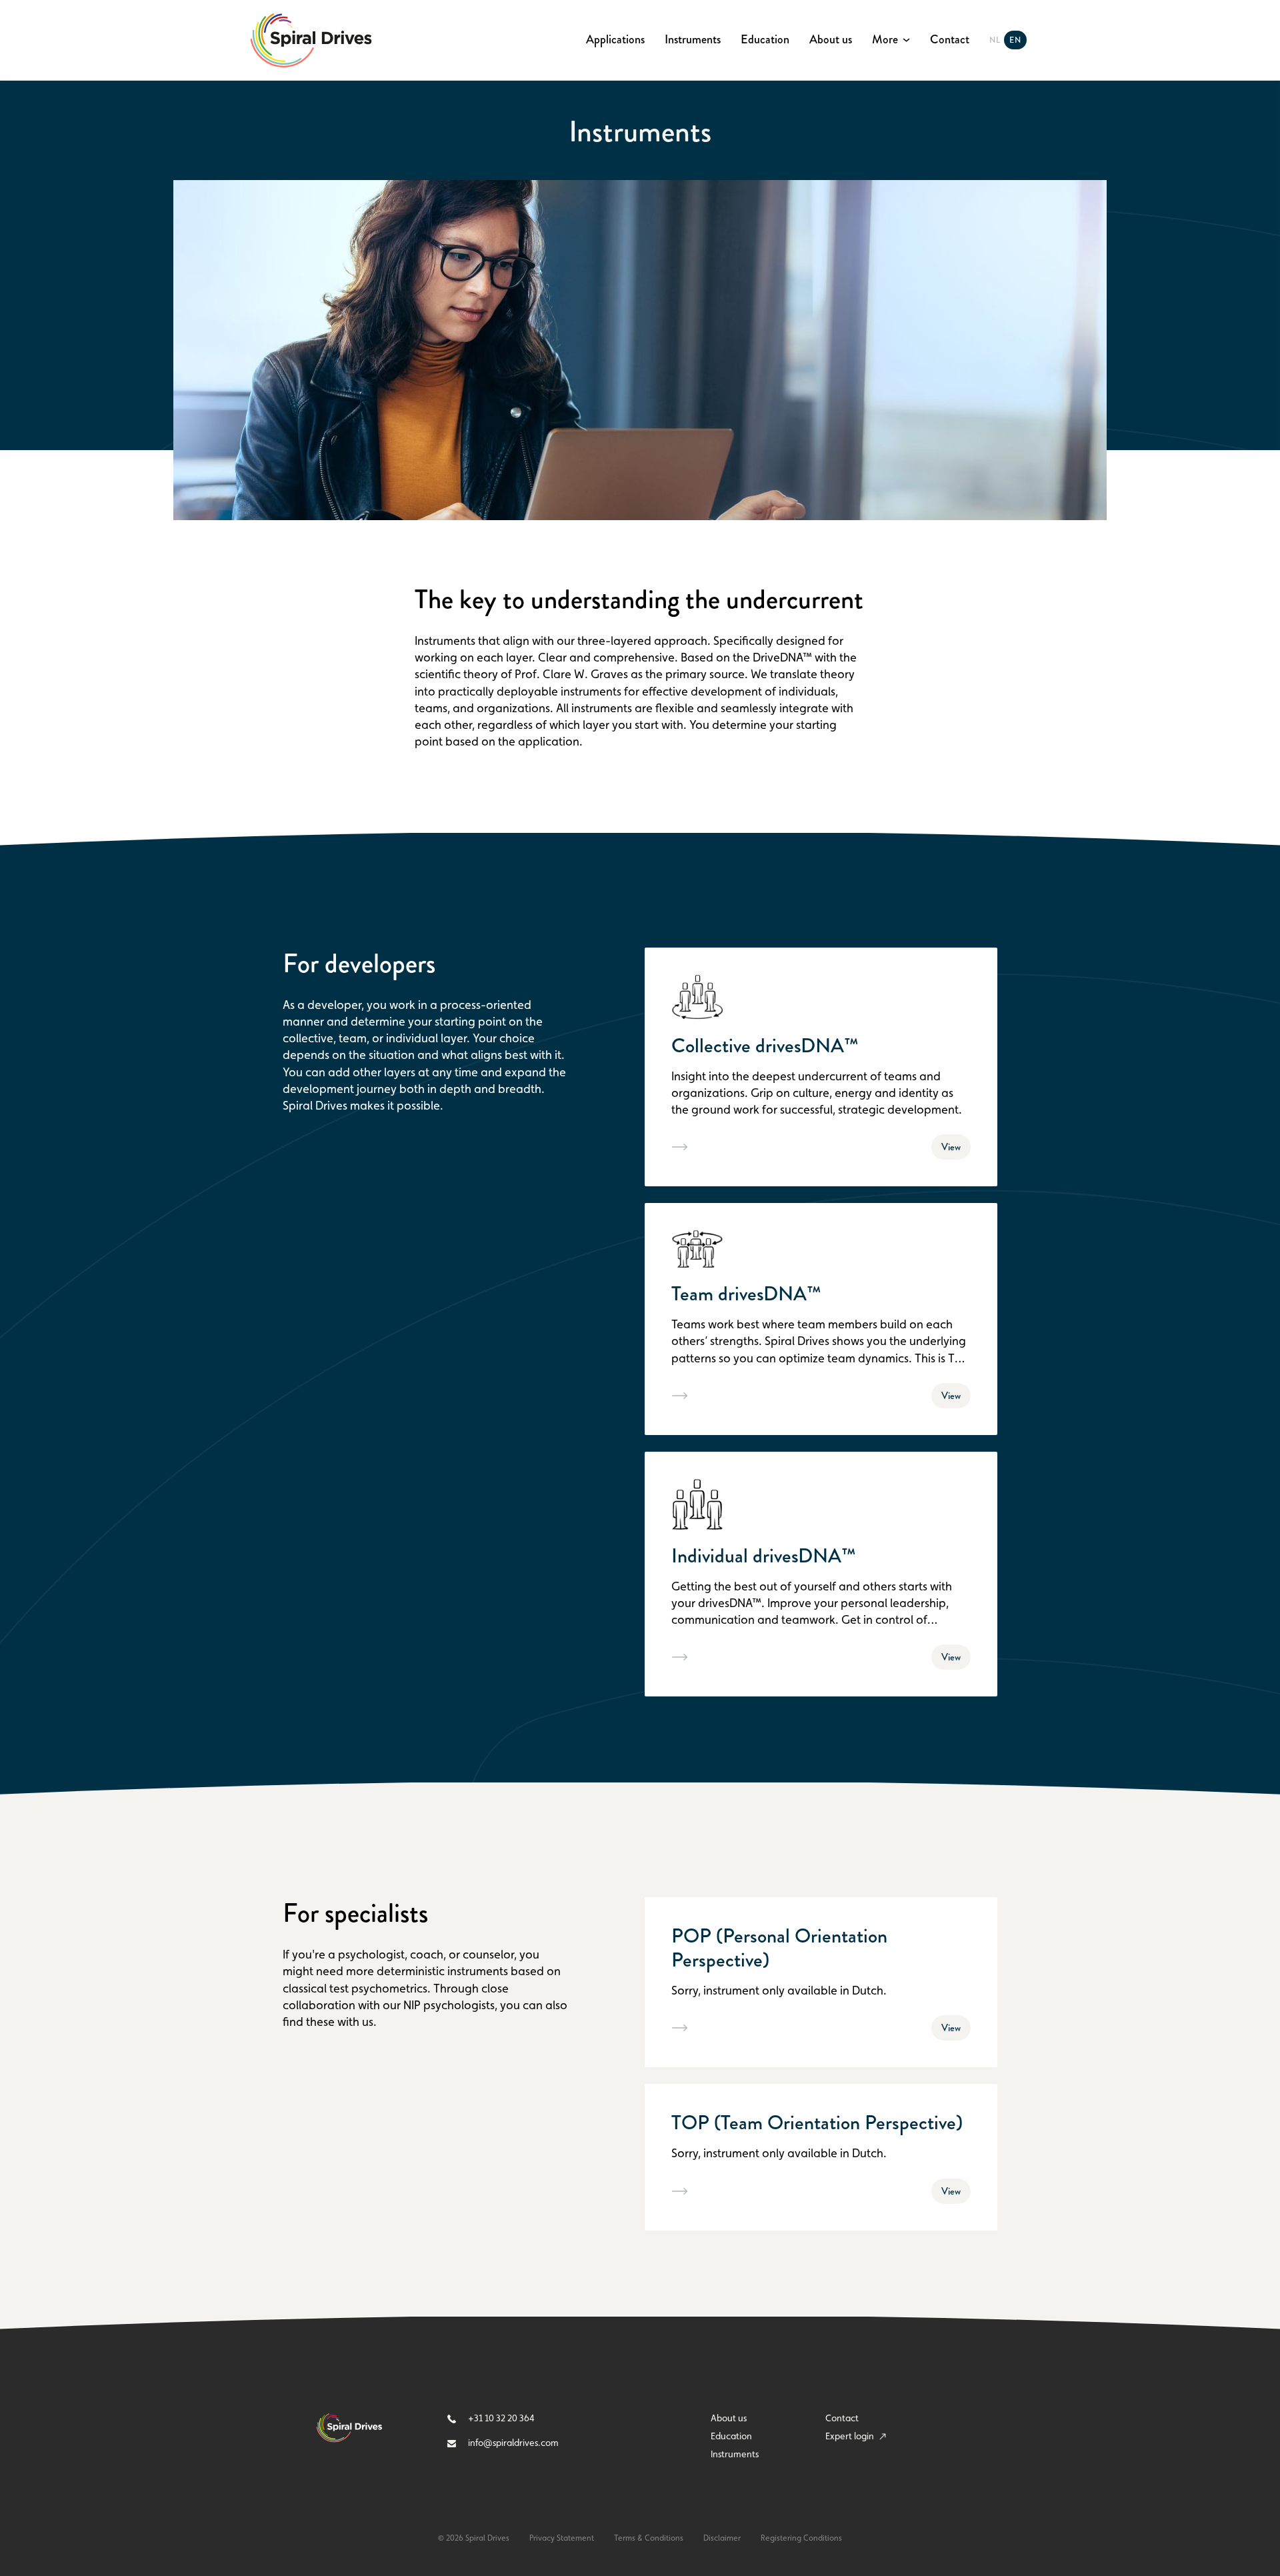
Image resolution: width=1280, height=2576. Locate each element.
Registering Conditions (801, 2538)
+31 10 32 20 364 (500, 2418)
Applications (615, 40)
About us (831, 40)
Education (765, 40)
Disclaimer (722, 2538)
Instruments (693, 40)
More (885, 40)
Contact (950, 40)
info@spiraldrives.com (512, 2443)
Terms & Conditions (649, 2538)
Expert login (851, 2436)
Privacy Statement (562, 2538)
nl (995, 40)
